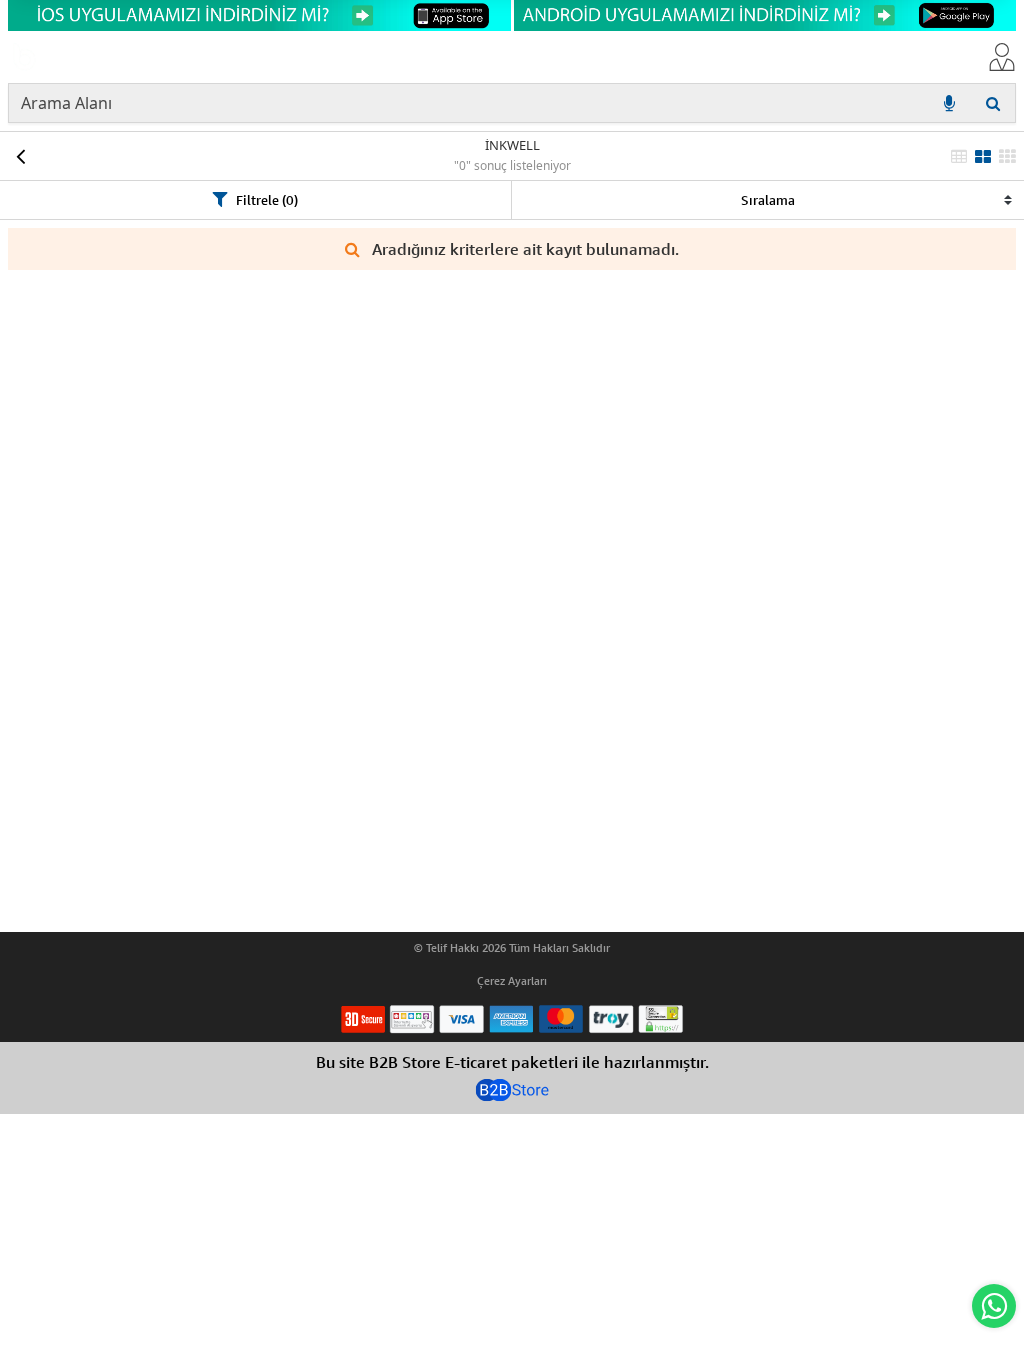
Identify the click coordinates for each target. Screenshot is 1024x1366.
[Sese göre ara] (949, 103)
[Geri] (20, 156)
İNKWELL (512, 145)
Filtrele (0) (267, 200)
